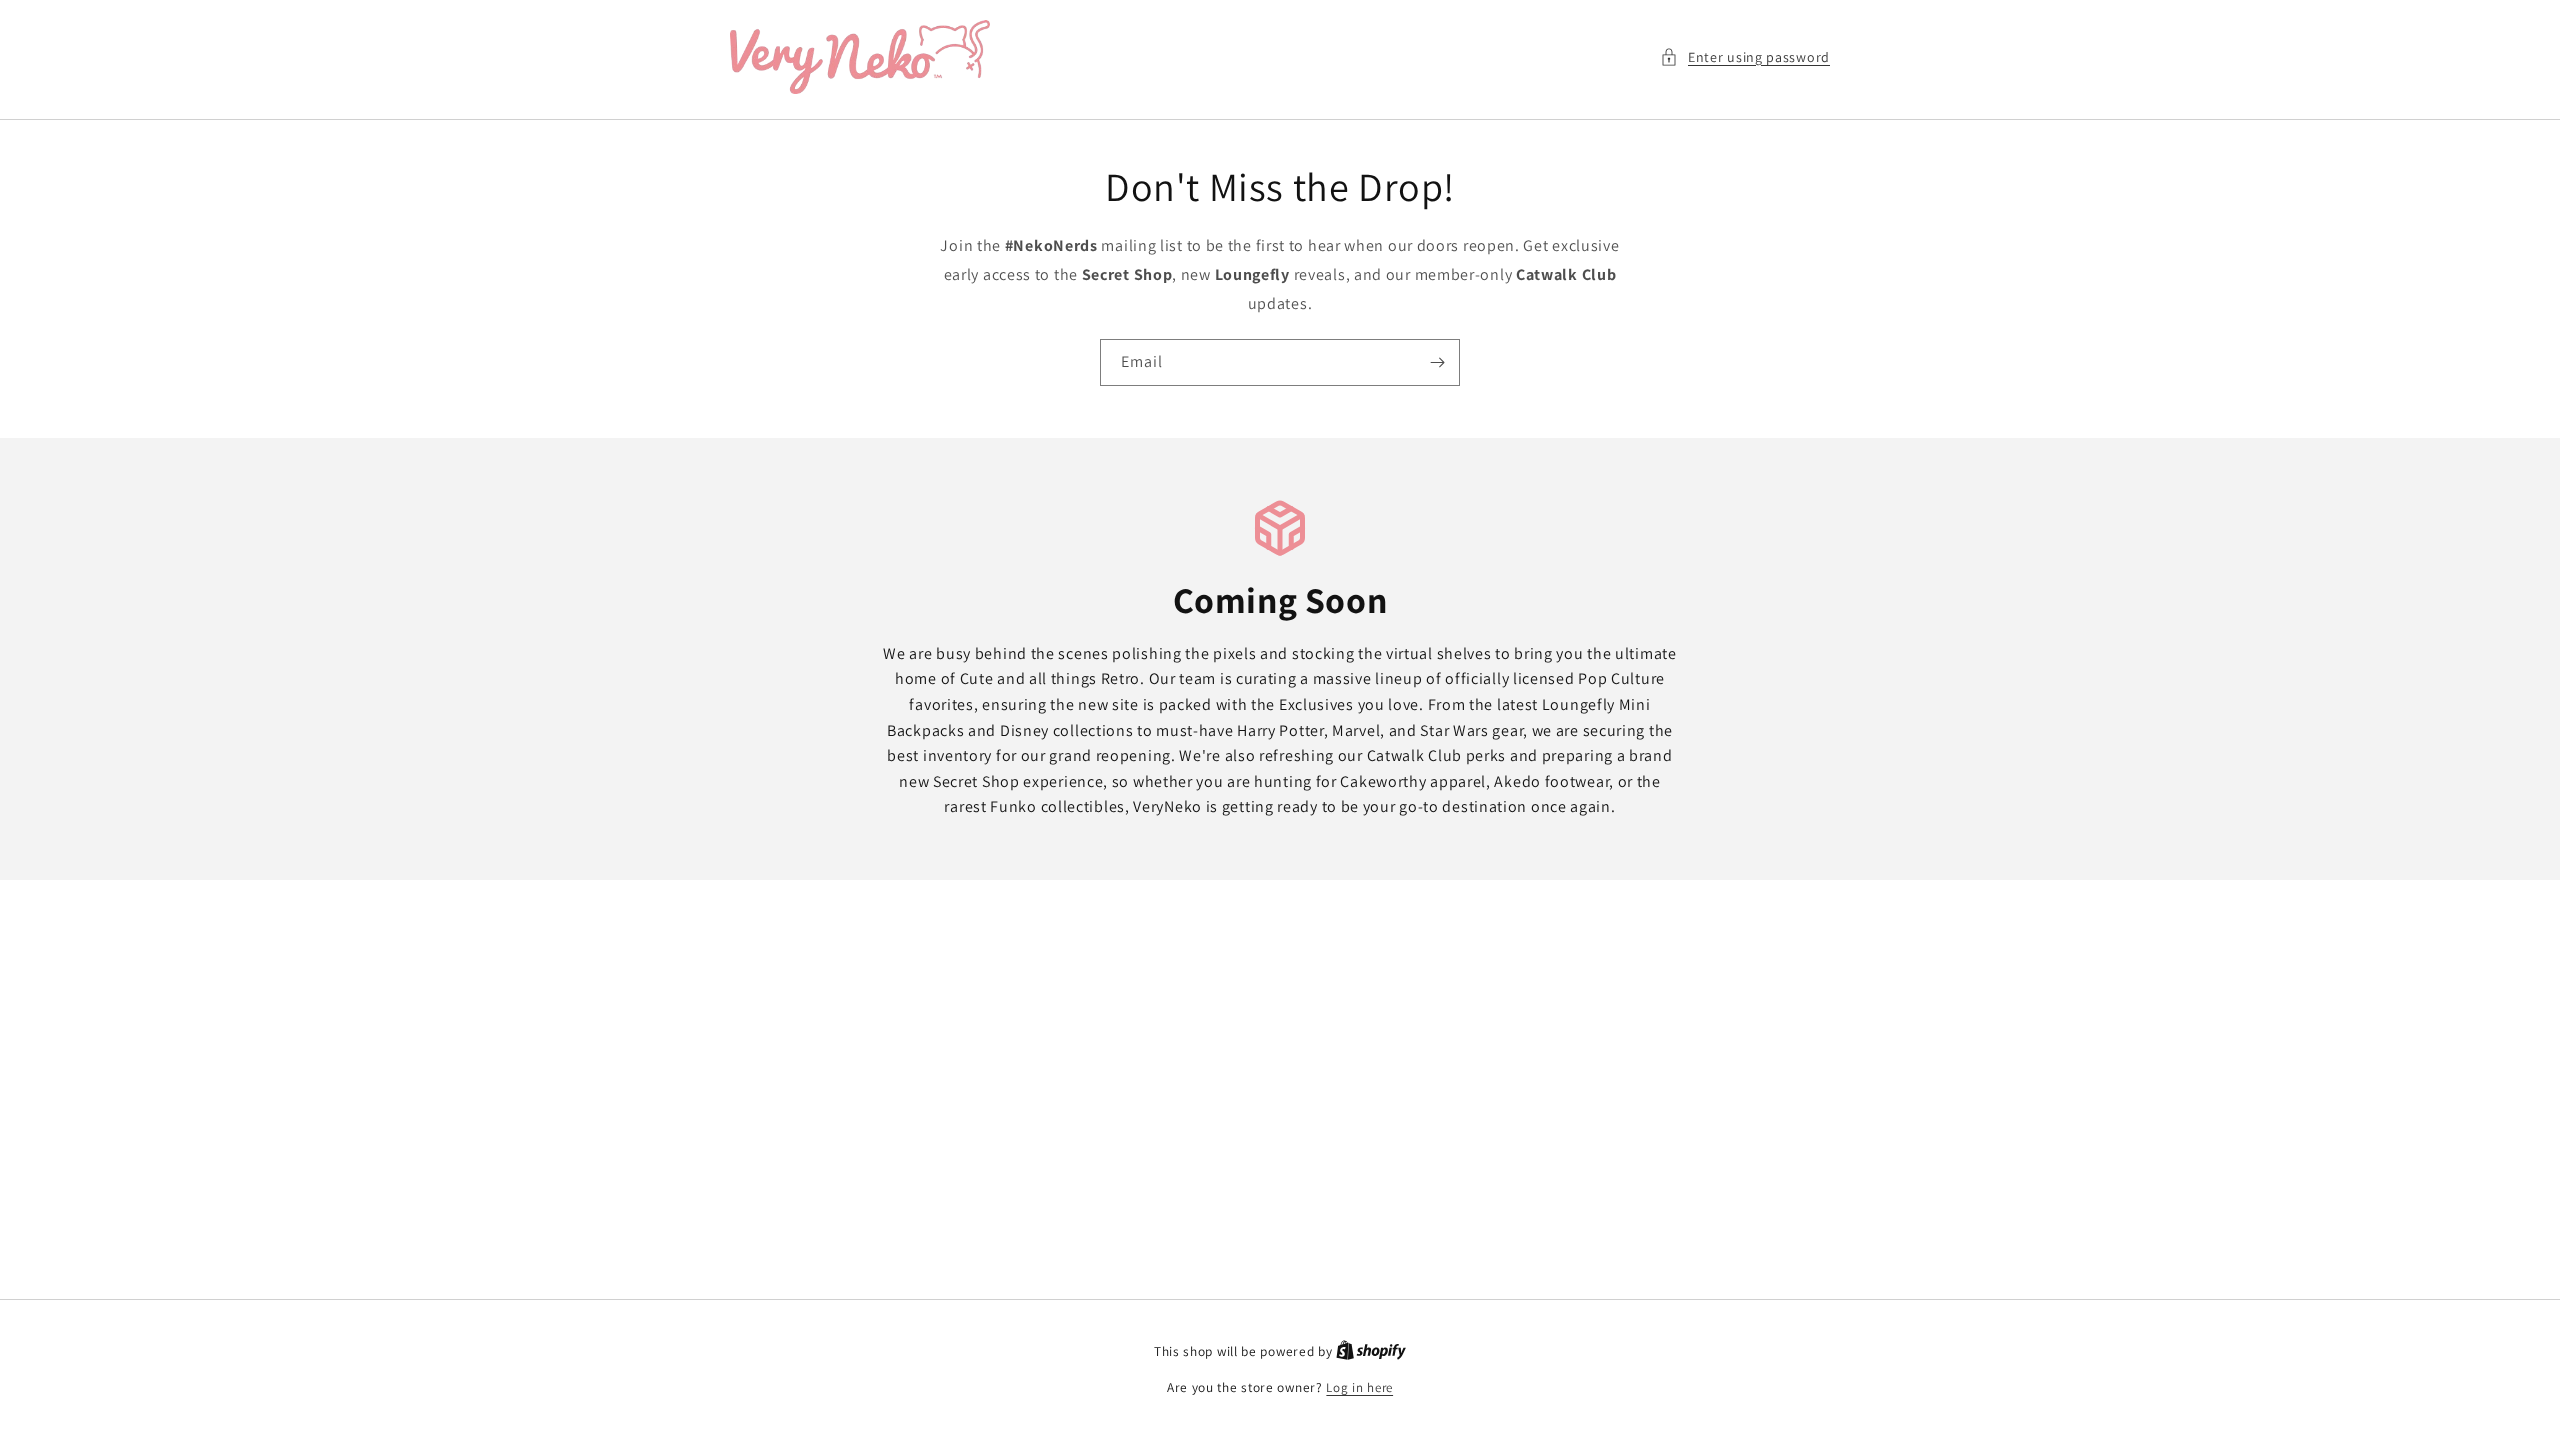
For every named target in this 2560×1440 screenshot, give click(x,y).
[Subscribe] (1437, 362)
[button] (1745, 57)
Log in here (1359, 1387)
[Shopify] (1371, 1351)
